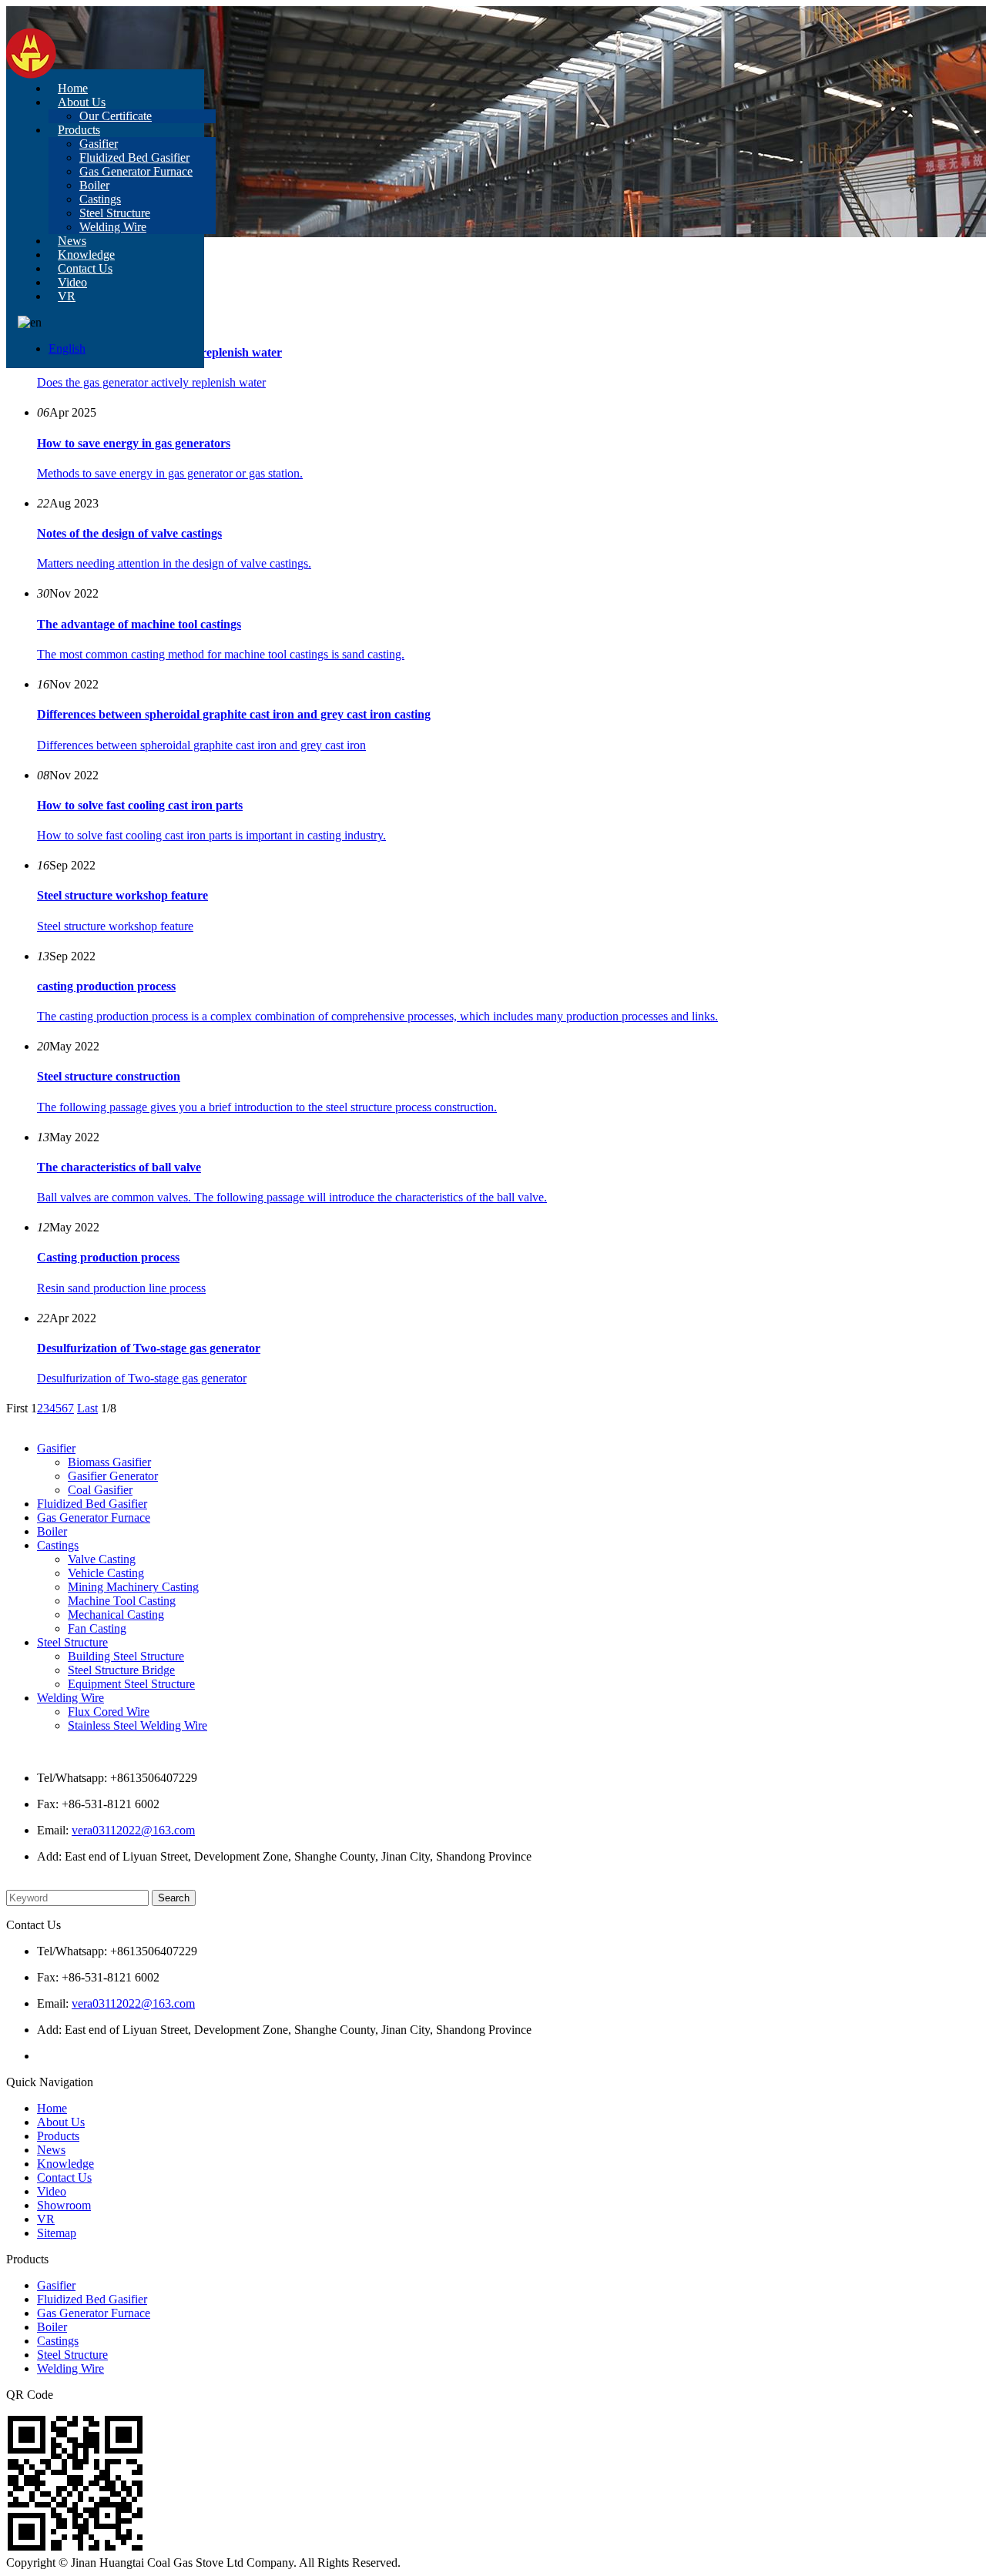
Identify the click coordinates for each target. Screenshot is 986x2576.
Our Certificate (116, 116)
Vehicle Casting (106, 1573)
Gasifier (99, 144)
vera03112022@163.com (133, 1830)
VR (67, 296)
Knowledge (86, 255)
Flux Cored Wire (109, 1712)
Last (87, 1408)
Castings (100, 199)
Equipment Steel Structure (131, 1684)
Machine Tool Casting (122, 1601)
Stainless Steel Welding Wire (138, 1725)
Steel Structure (115, 213)
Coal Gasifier (100, 1490)
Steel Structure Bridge (121, 1670)
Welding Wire (113, 227)
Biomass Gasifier (109, 1462)
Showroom (64, 2205)
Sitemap (57, 2233)
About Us (82, 102)
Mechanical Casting (116, 1615)
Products (79, 130)
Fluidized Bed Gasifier (134, 157)
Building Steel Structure (126, 1656)
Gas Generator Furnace (136, 171)
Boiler (94, 185)
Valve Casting (102, 1559)
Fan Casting (97, 1628)
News (72, 241)
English (67, 348)
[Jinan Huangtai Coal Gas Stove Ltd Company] (31, 74)
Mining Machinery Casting (133, 1587)
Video (72, 282)
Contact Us (85, 268)
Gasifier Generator (113, 1476)
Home (73, 88)
